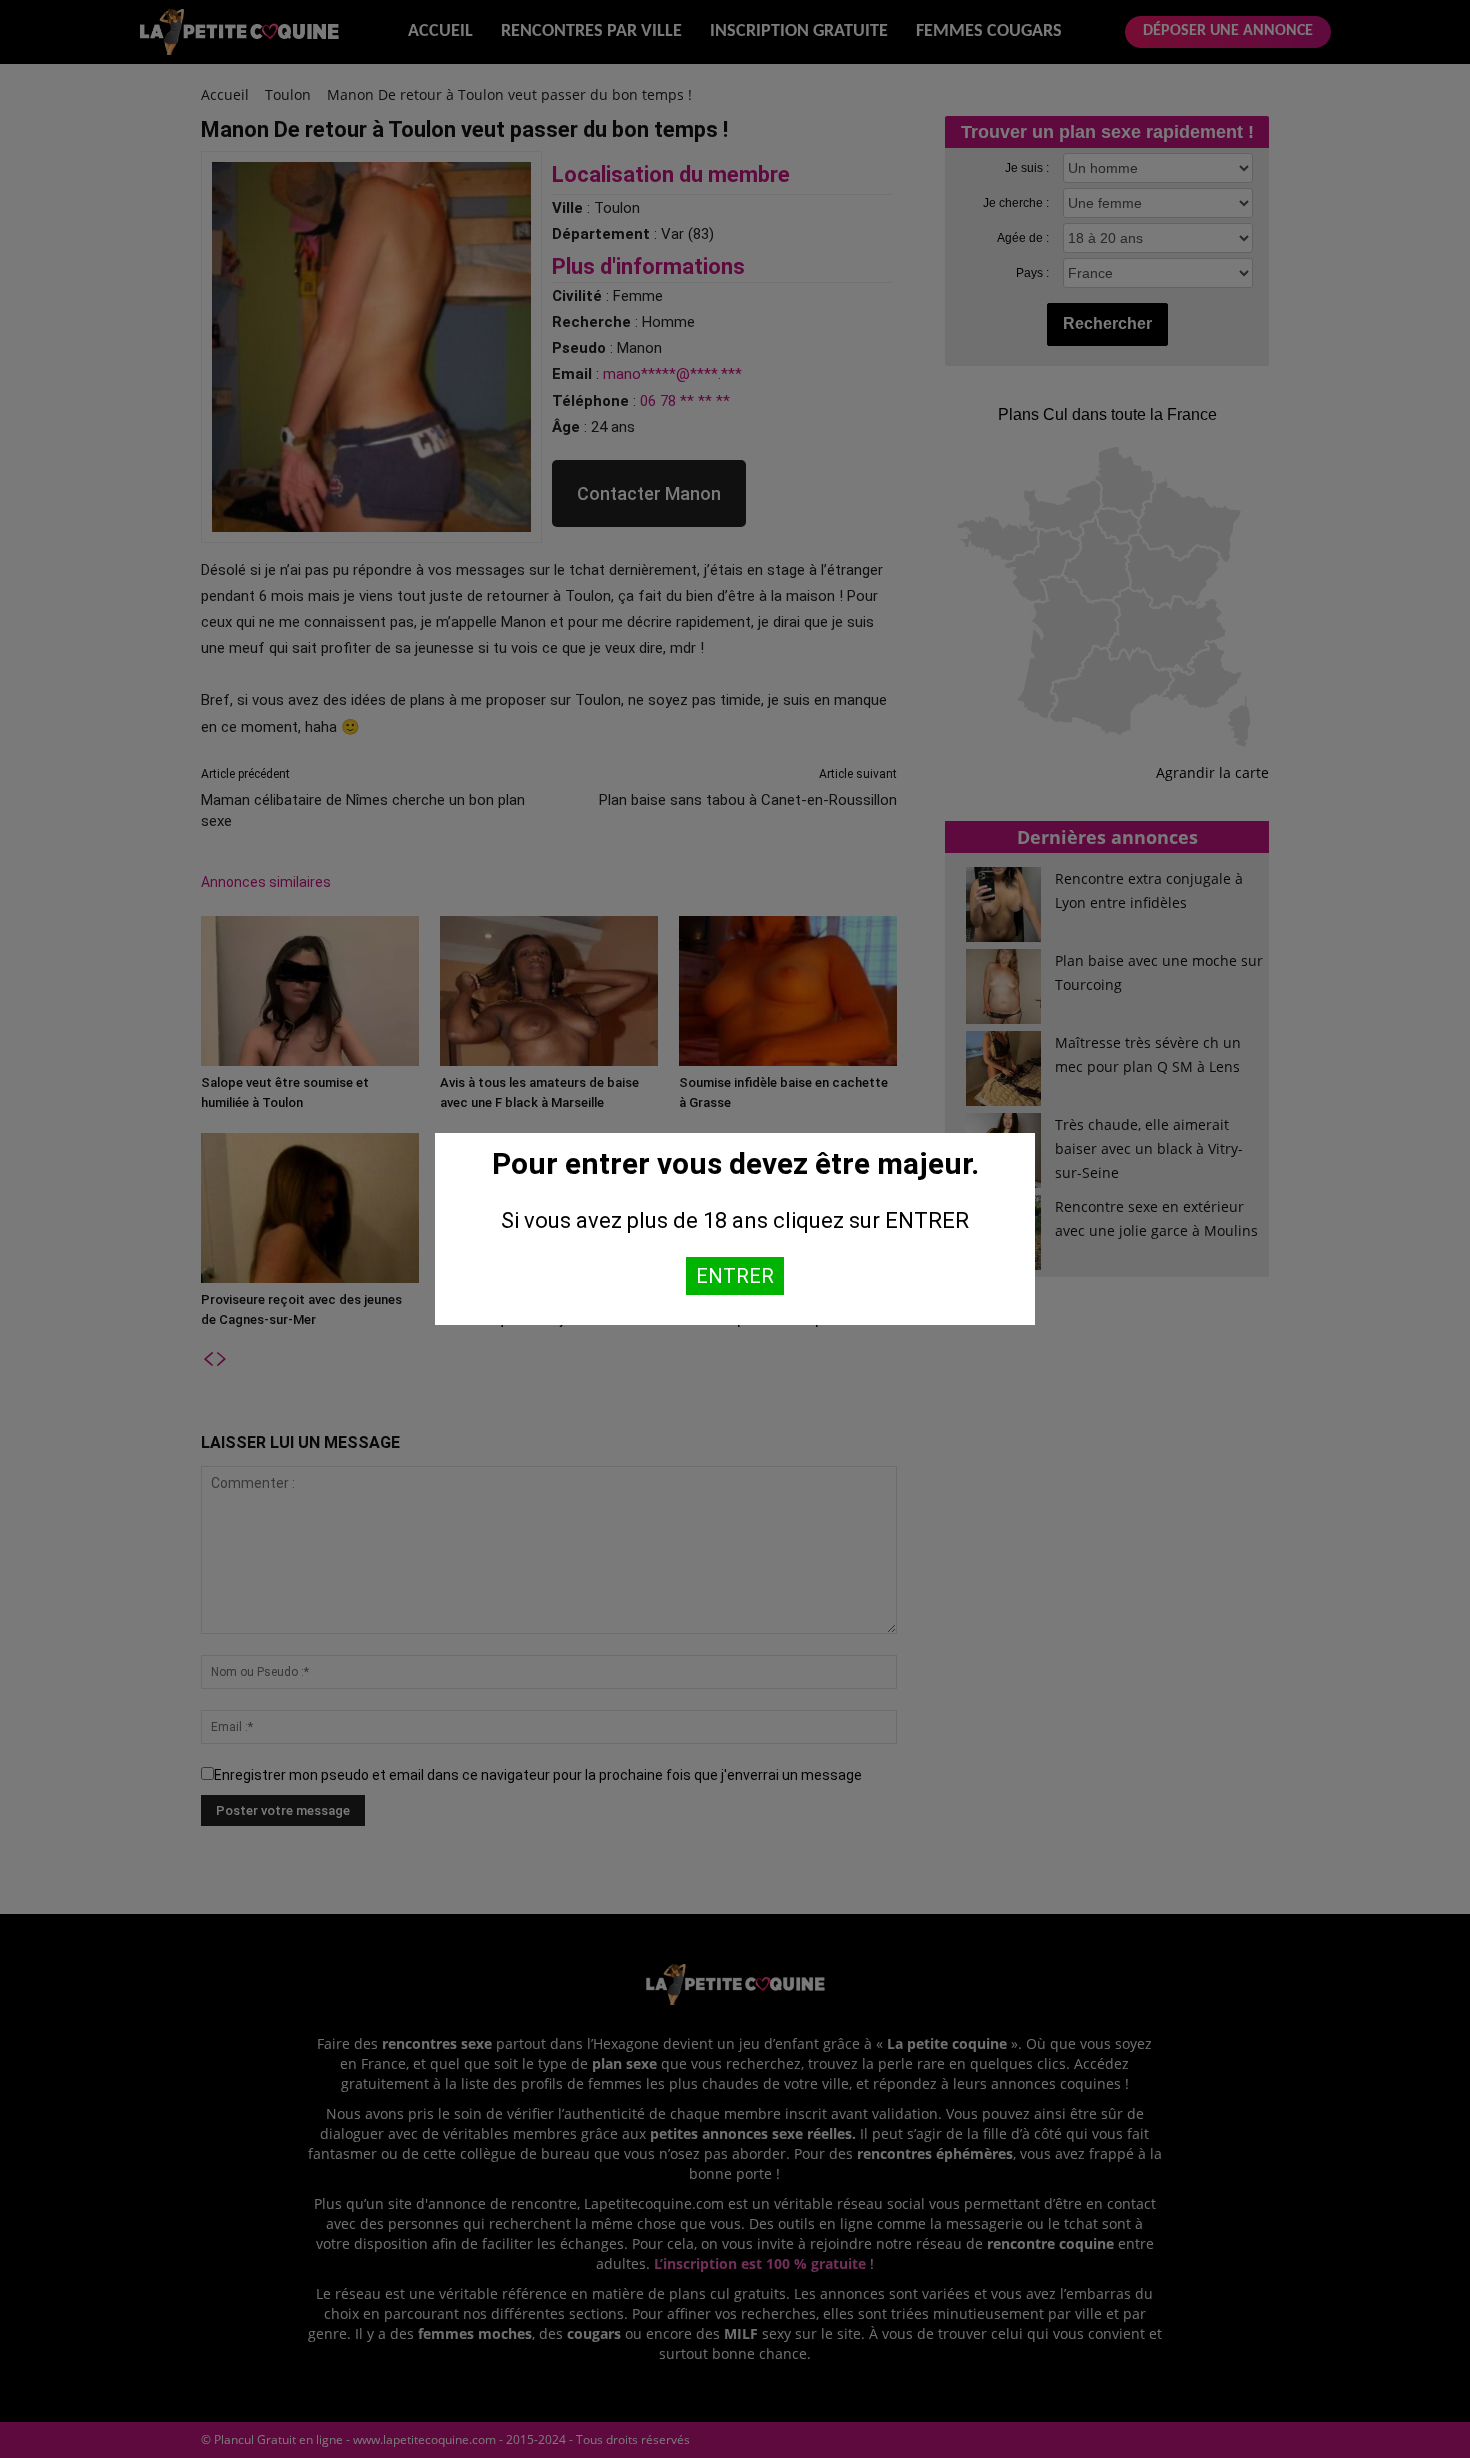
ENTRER (735, 1276)
